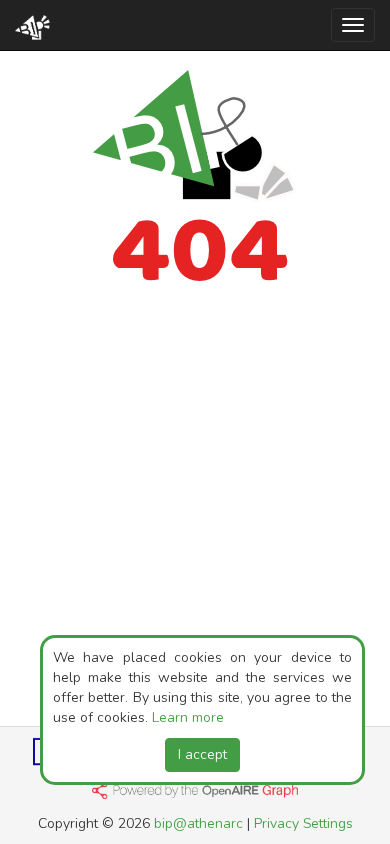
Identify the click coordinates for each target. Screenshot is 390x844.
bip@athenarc (198, 823)
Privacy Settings (303, 823)
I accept (202, 754)
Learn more (188, 717)
